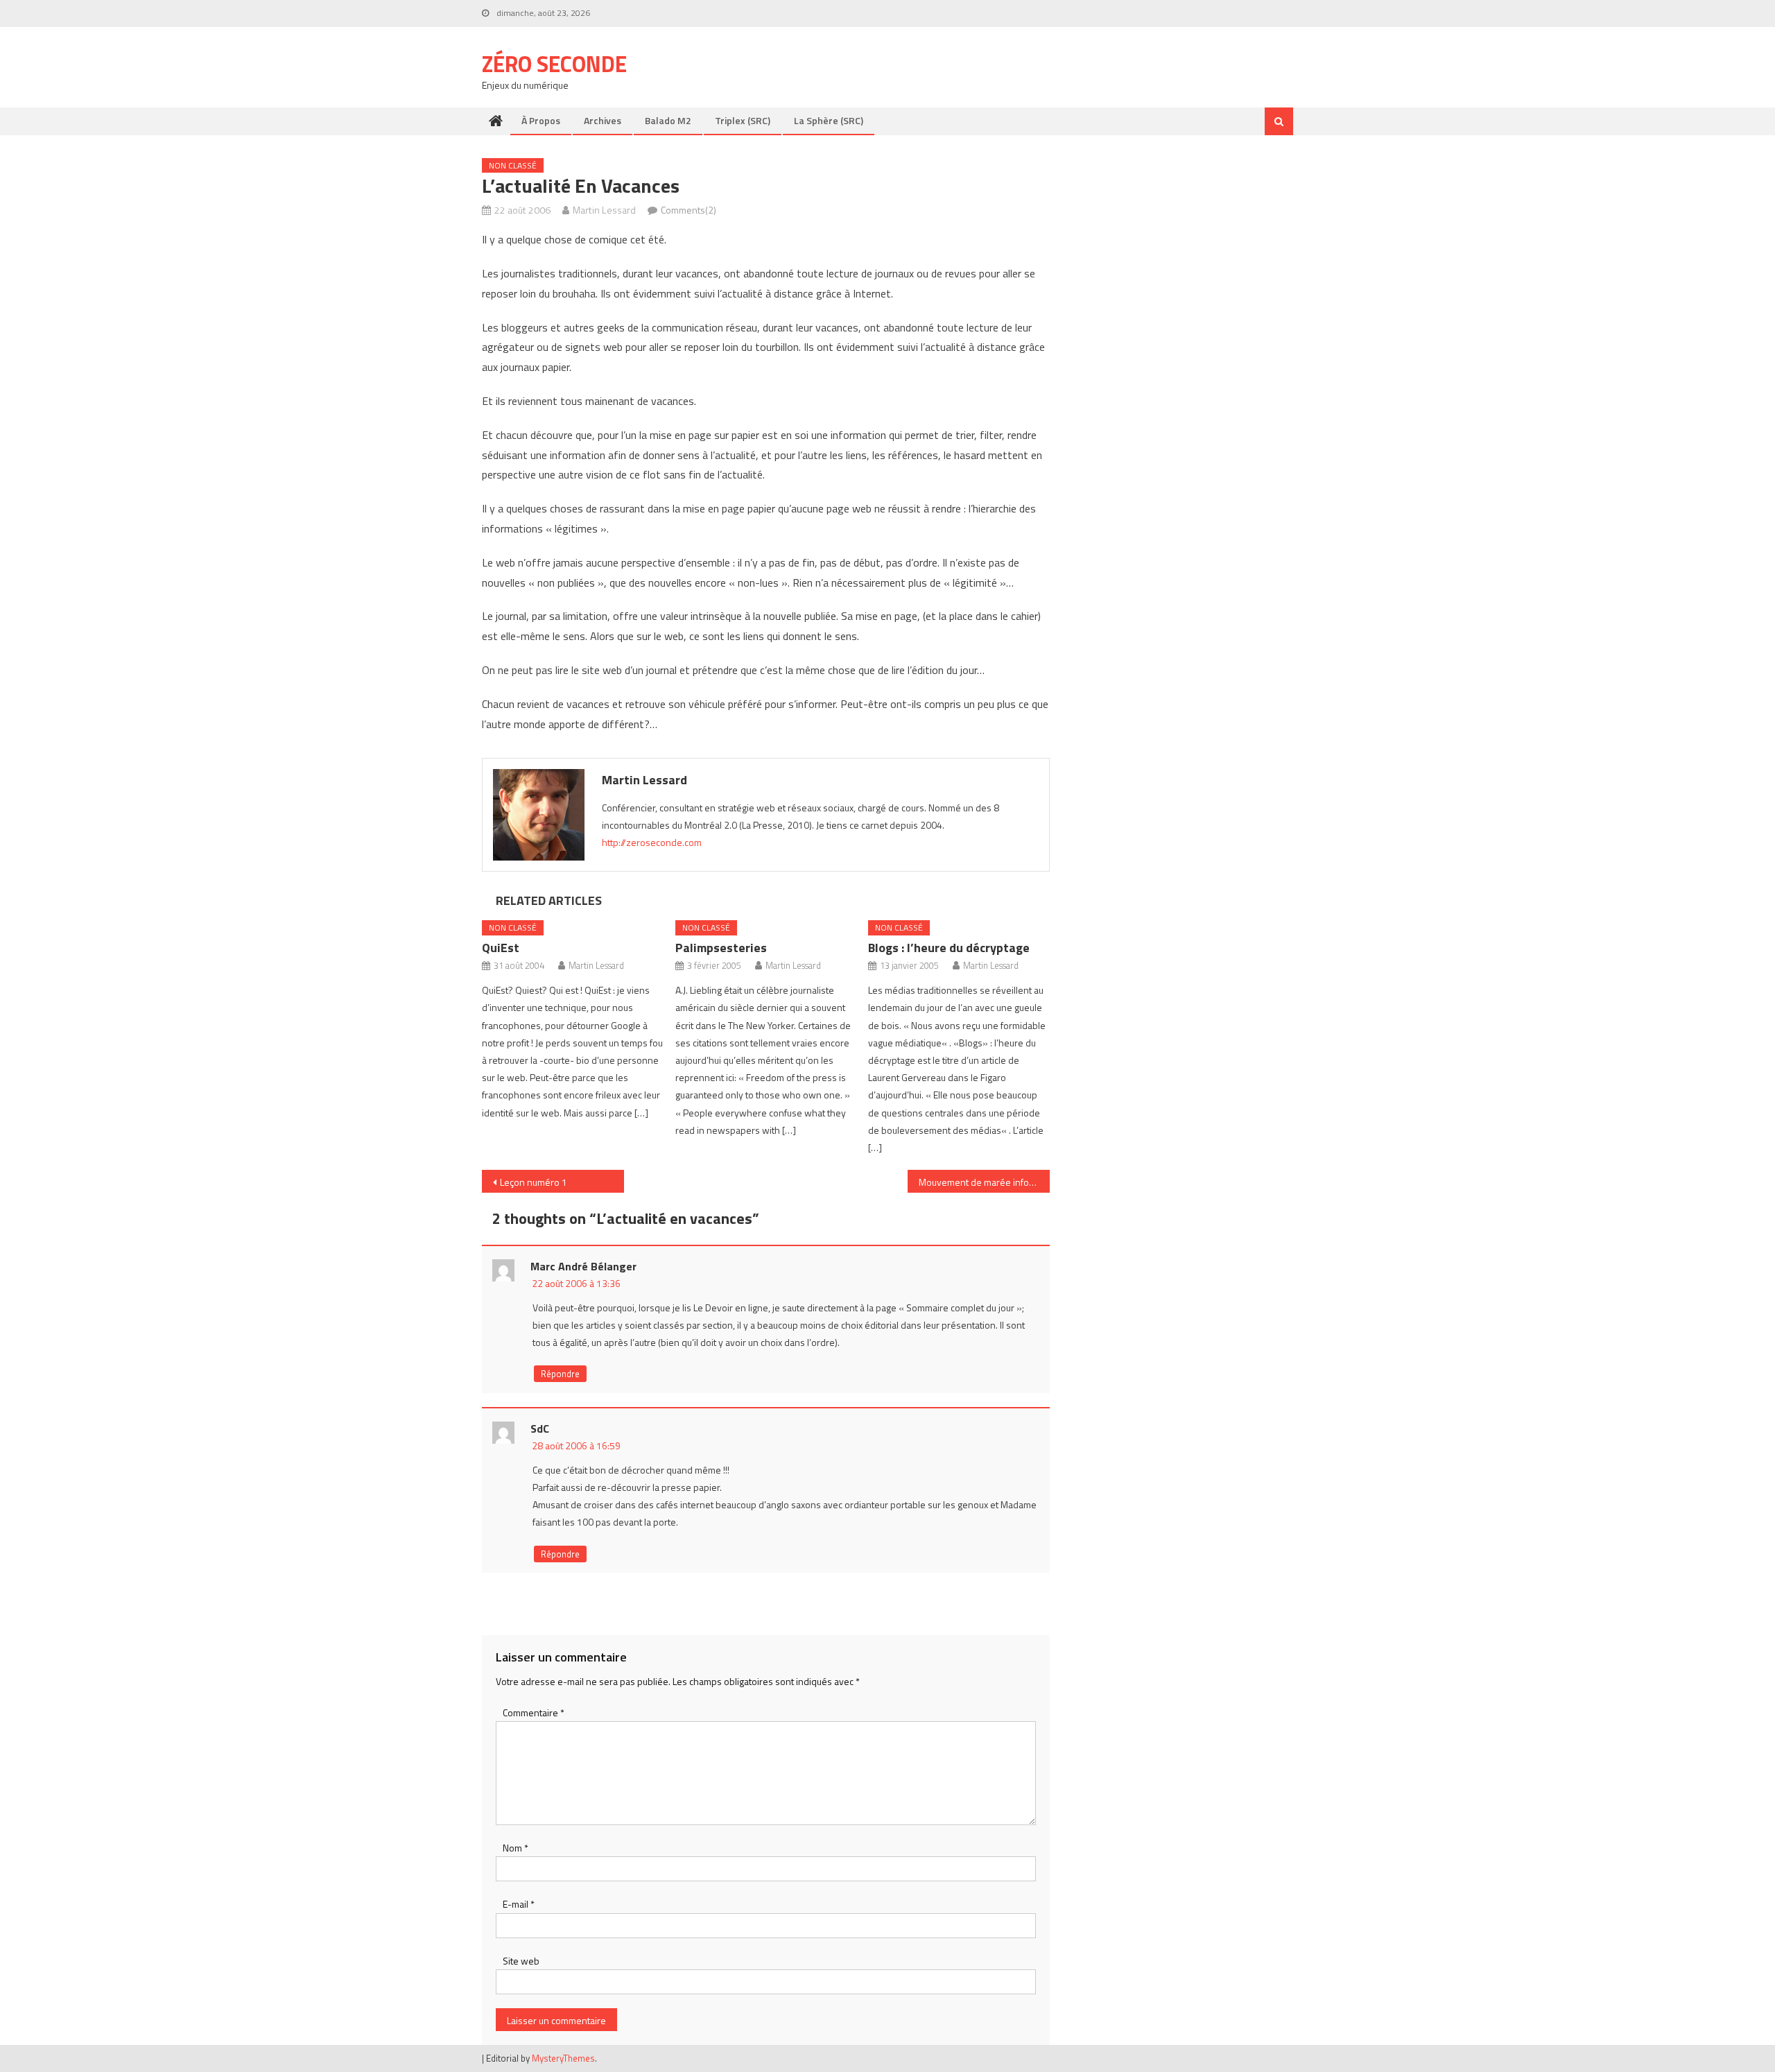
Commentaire (534, 1712)
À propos (541, 120)
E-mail (519, 1904)
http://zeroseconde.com (652, 842)
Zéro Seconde (554, 64)
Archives (603, 120)
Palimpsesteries (721, 948)
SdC (540, 1428)
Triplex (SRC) (743, 120)
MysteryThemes (563, 2058)
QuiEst (501, 948)
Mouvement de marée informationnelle (984, 1182)
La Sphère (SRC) (829, 120)
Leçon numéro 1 (534, 1182)
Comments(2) (689, 210)
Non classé (513, 165)
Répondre (560, 1374)
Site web (521, 1961)
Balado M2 (668, 120)
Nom (516, 1848)
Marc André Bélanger (583, 1266)
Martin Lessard (604, 210)
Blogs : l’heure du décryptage (949, 948)
